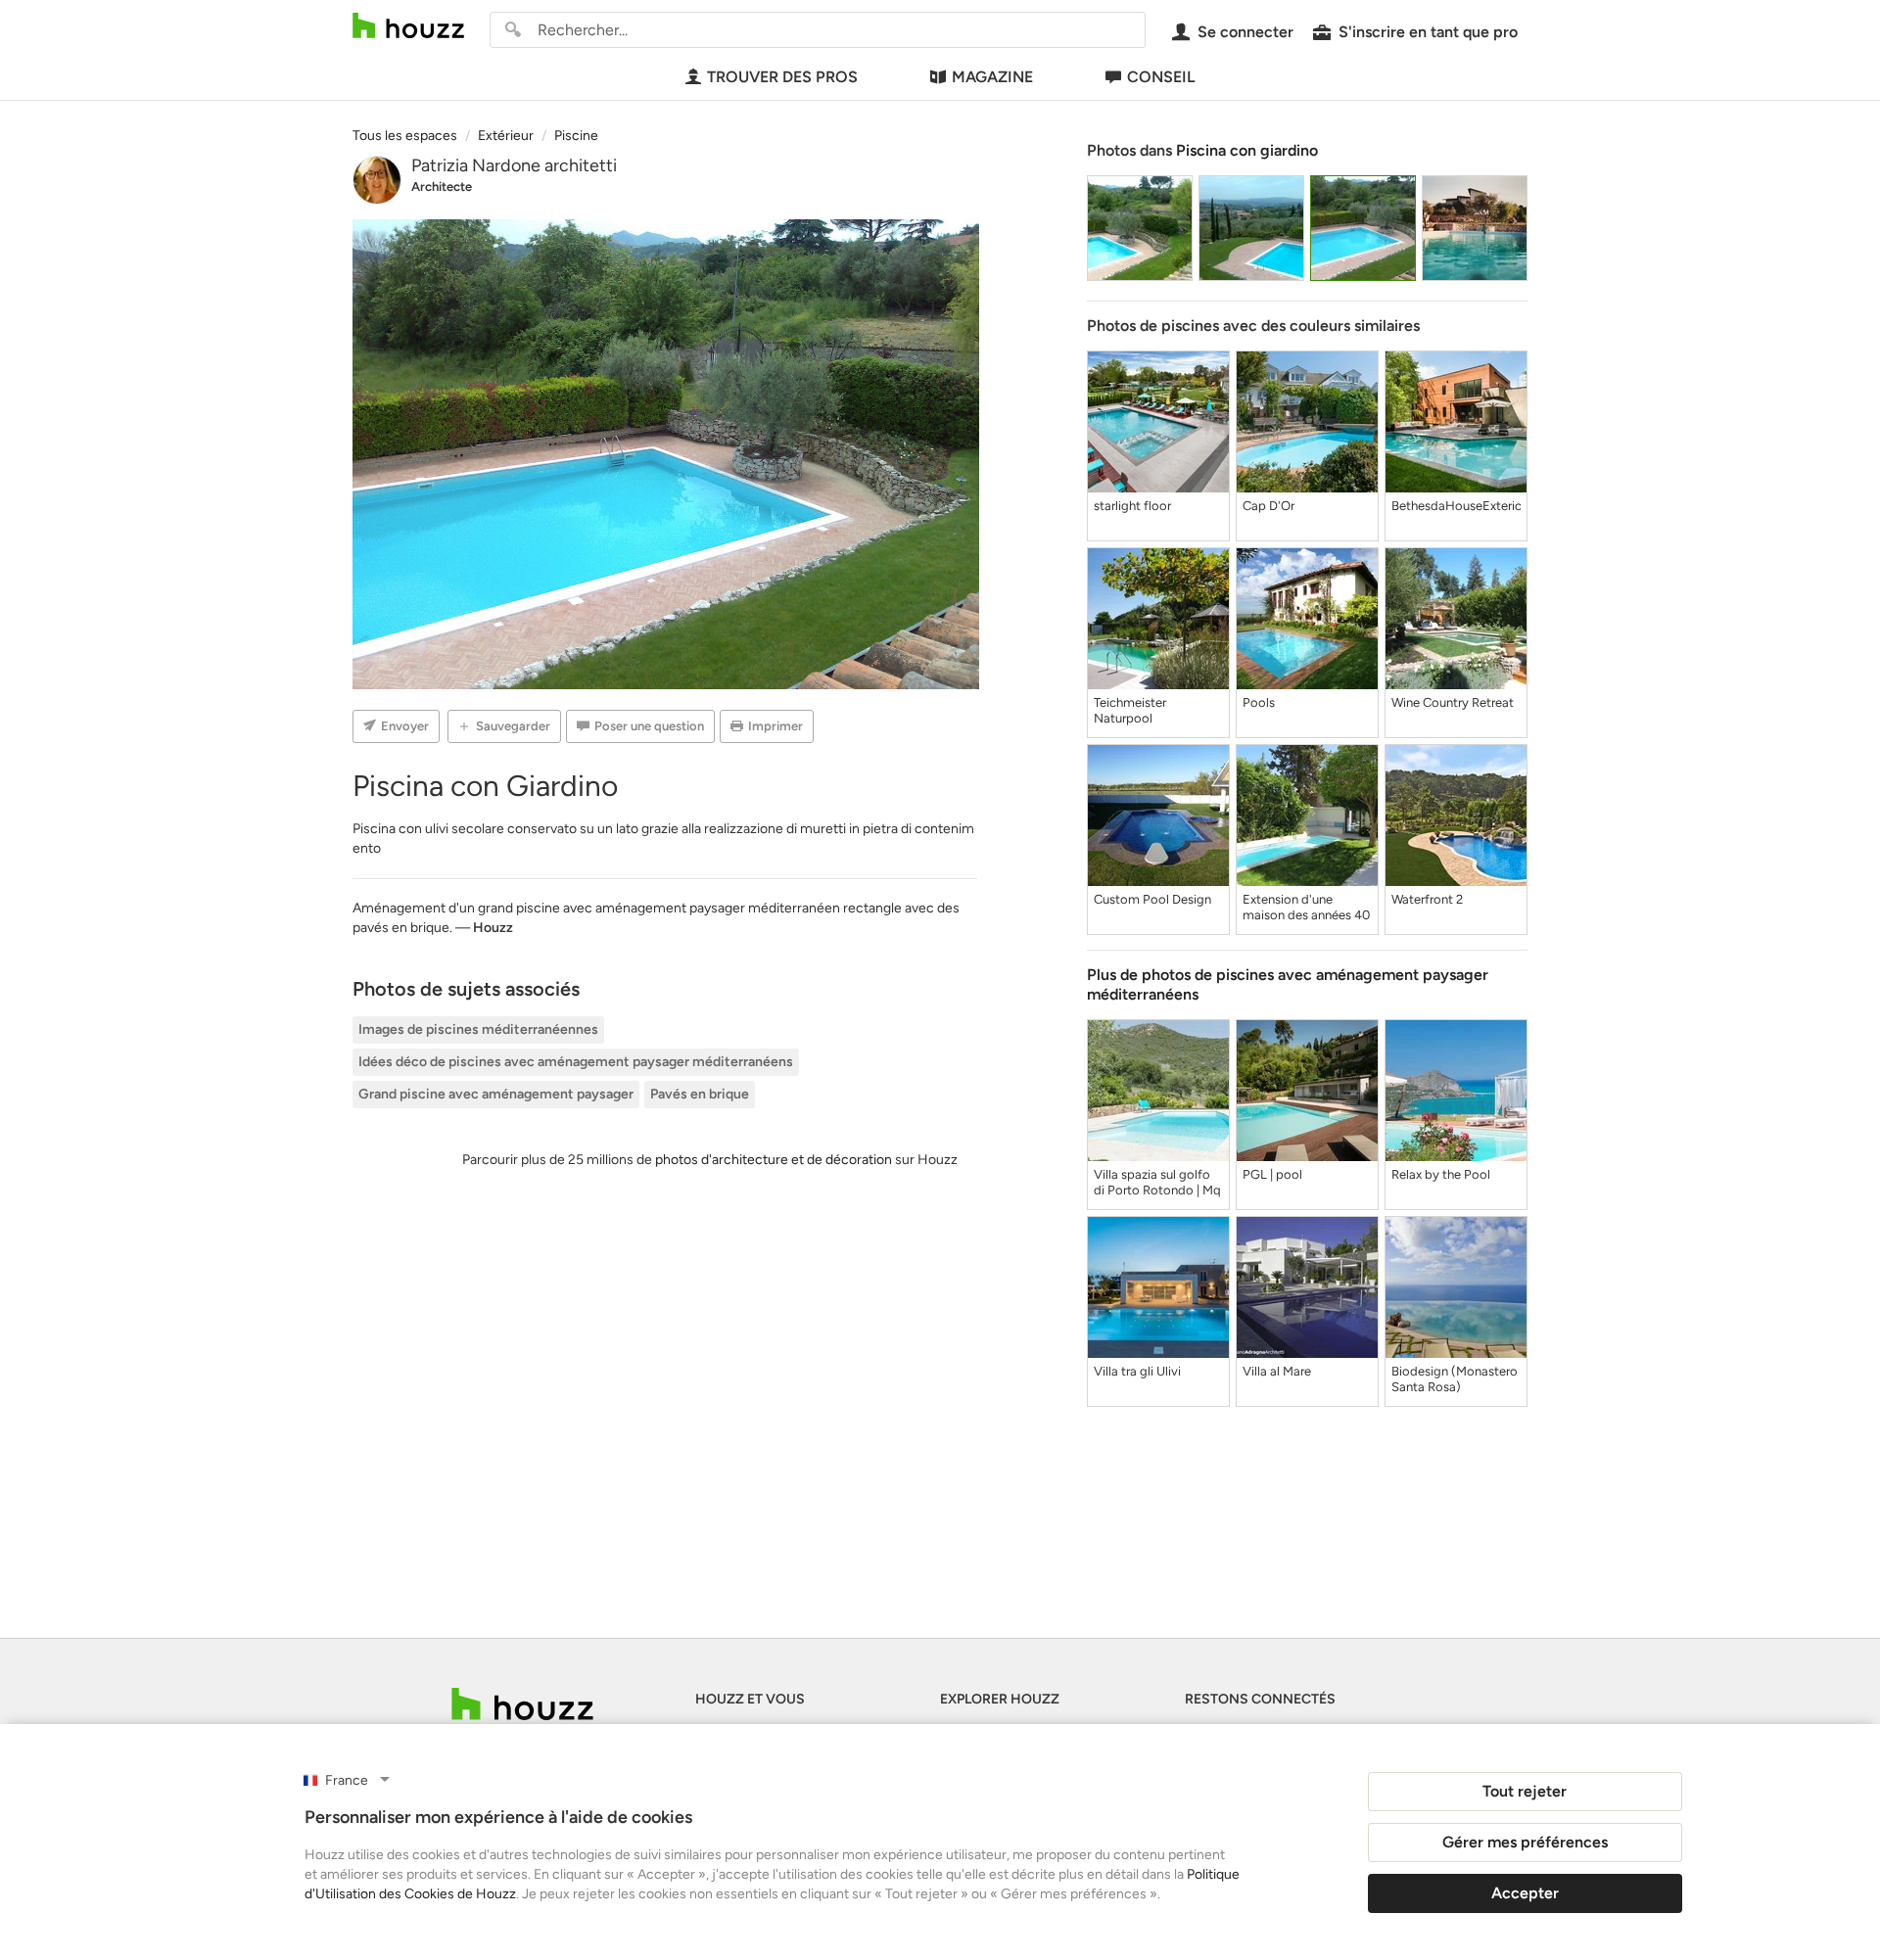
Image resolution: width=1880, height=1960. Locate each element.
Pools (1259, 702)
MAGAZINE (992, 77)
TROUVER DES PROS (782, 77)
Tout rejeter (1525, 1791)
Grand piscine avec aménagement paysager (496, 1094)
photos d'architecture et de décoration (774, 1160)
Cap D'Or (1269, 506)
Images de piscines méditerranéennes (478, 1029)
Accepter (1525, 1893)
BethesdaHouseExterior (1456, 506)
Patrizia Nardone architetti (514, 165)
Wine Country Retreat (1453, 702)
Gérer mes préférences (1525, 1842)
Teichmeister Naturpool (1130, 710)
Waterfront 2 (1427, 899)
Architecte (442, 187)
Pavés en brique (700, 1094)
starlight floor (1132, 506)
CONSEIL (1161, 77)
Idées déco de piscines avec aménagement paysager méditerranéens (576, 1062)
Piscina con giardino (1247, 150)
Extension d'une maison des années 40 (1306, 907)
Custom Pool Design (1152, 899)
